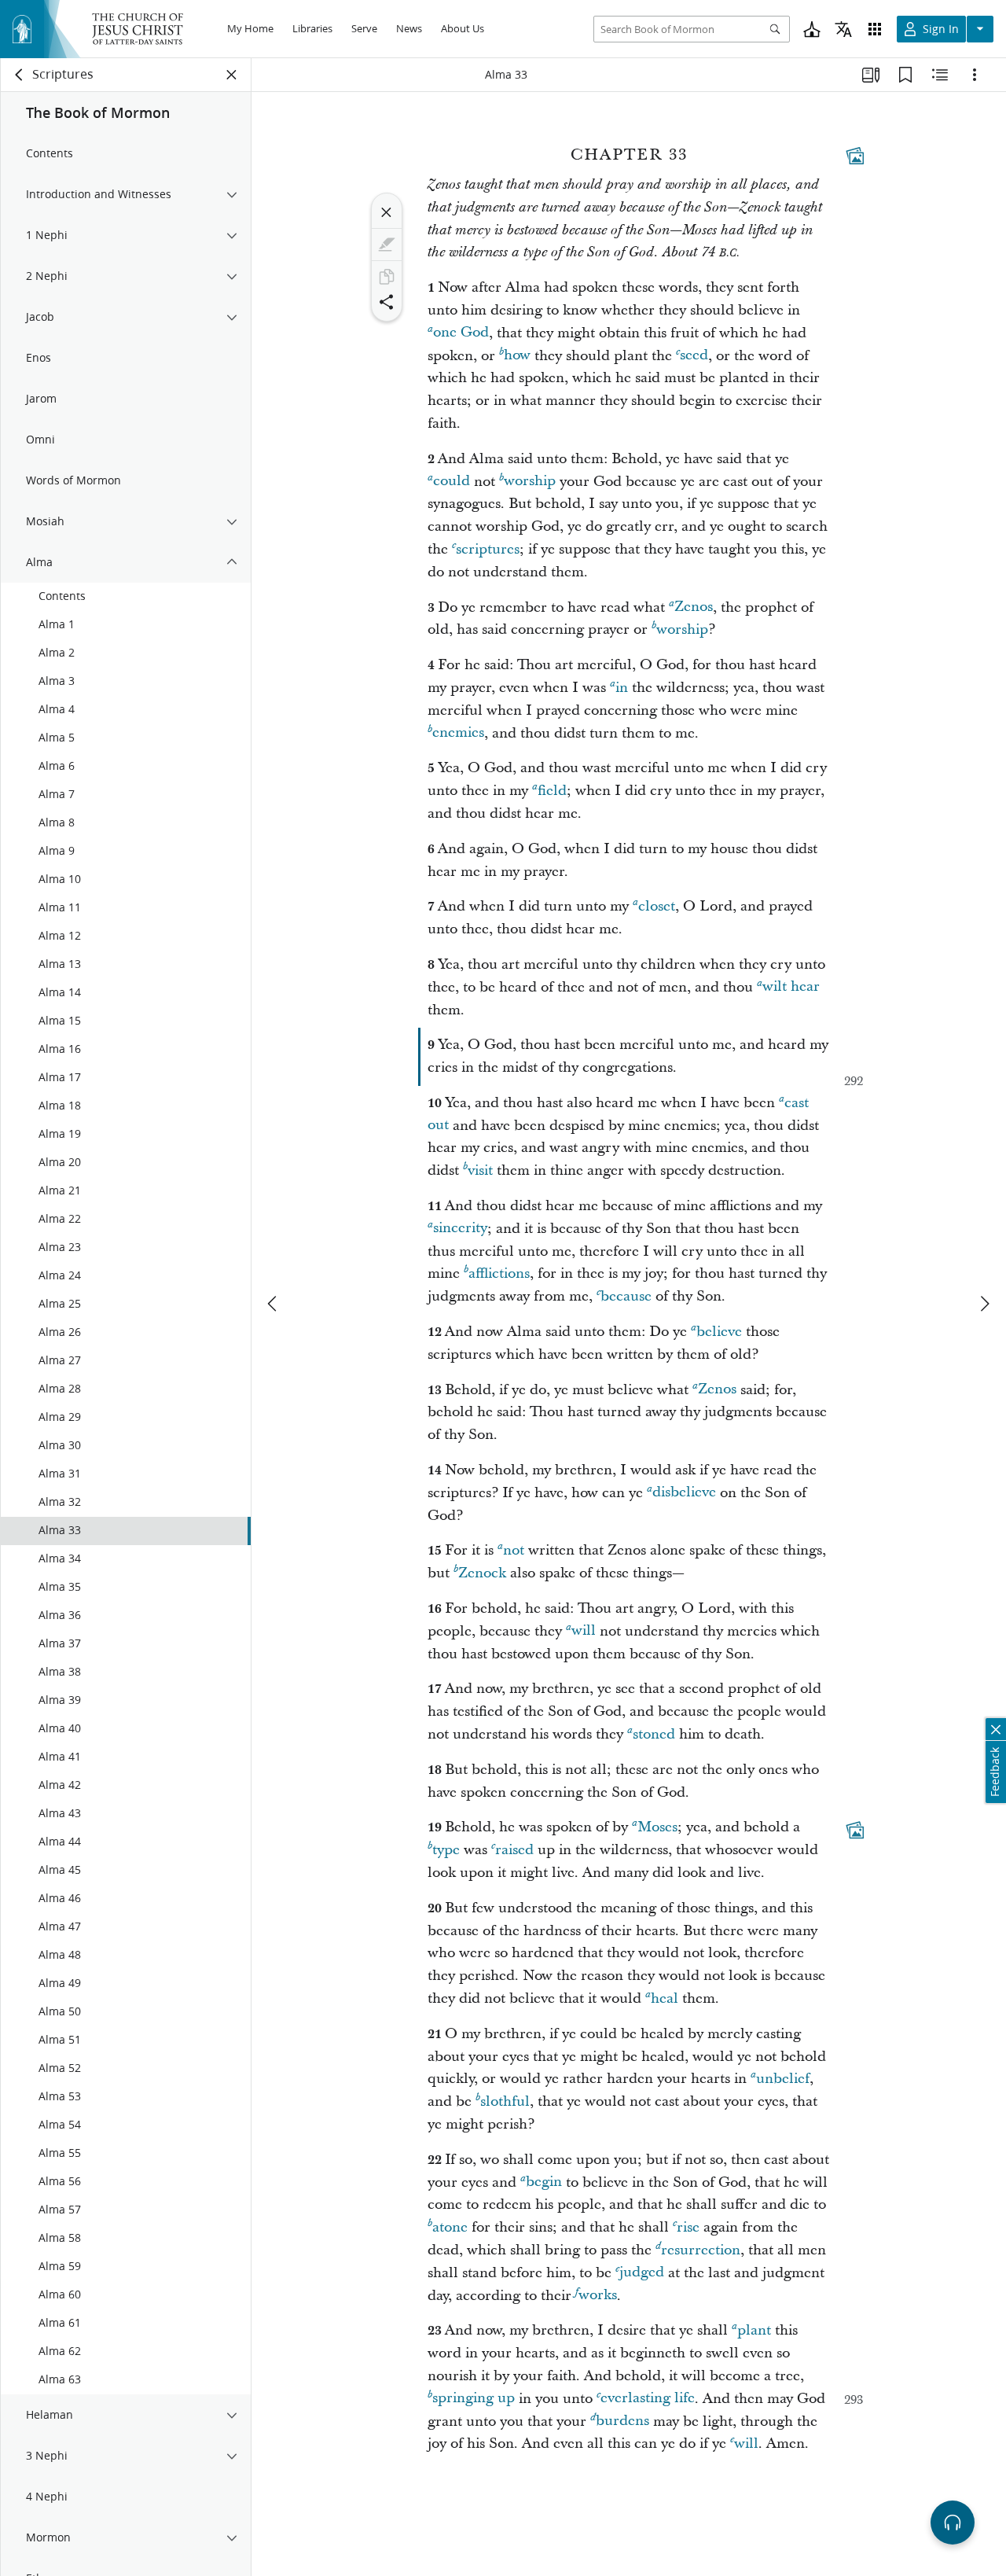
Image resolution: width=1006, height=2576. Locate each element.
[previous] (274, 1304)
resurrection (701, 2250)
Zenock (482, 1573)
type (446, 1850)
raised (514, 1850)
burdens (622, 2421)
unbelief (783, 2079)
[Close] (387, 212)
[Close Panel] (232, 75)
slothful (505, 2101)
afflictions (499, 1273)
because (626, 1296)
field (552, 791)
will (584, 1631)
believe (719, 1332)
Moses (657, 1827)
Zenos (694, 607)
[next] (984, 1304)
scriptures (488, 549)
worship (530, 482)
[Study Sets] (871, 75)
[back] (20, 75)
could (452, 482)
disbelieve (684, 1493)
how (517, 356)
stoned (654, 1734)
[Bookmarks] (905, 75)
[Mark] (387, 245)
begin (544, 2182)
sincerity (460, 1229)
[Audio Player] (953, 2523)
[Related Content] (940, 75)
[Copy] (387, 277)
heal (665, 1998)
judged (642, 2273)
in (622, 688)
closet (657, 906)
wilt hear (791, 987)
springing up (474, 2399)
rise (688, 2227)
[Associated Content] (855, 156)
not (514, 1550)
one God (461, 333)
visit (480, 1170)
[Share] (387, 302)
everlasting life (648, 2399)
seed (694, 356)
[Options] (975, 75)
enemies (458, 733)
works (598, 2296)
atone (450, 2227)
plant (754, 2330)
